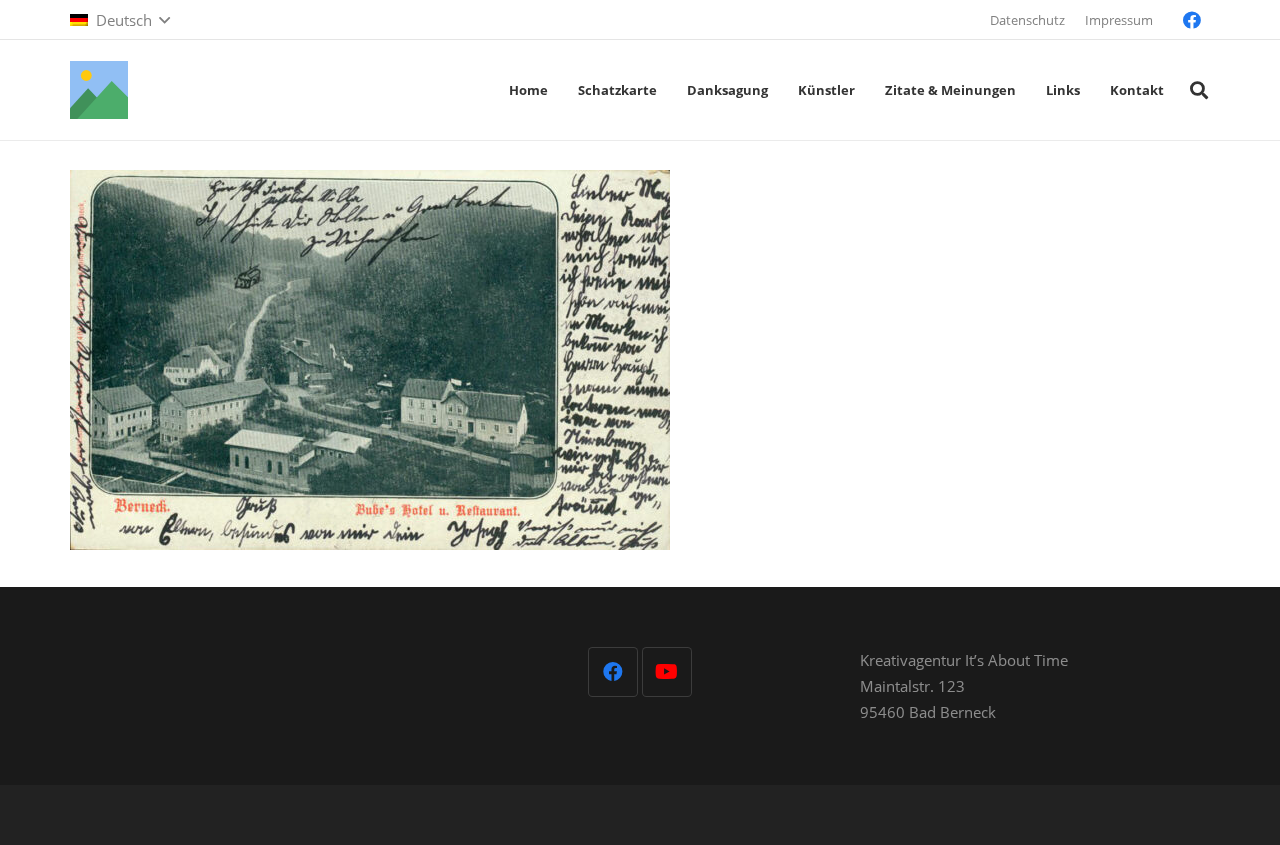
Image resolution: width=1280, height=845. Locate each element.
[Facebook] (1192, 20)
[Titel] (99, 90)
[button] (120, 20)
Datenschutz (1027, 20)
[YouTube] (667, 672)
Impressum (1119, 20)
